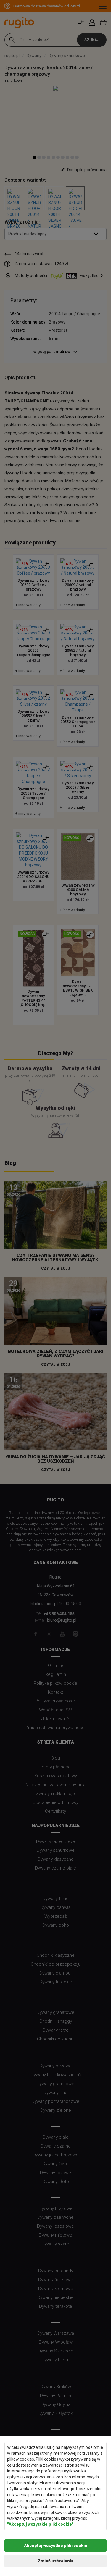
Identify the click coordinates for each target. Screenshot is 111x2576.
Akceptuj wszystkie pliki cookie (56, 2546)
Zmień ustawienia (55, 2561)
